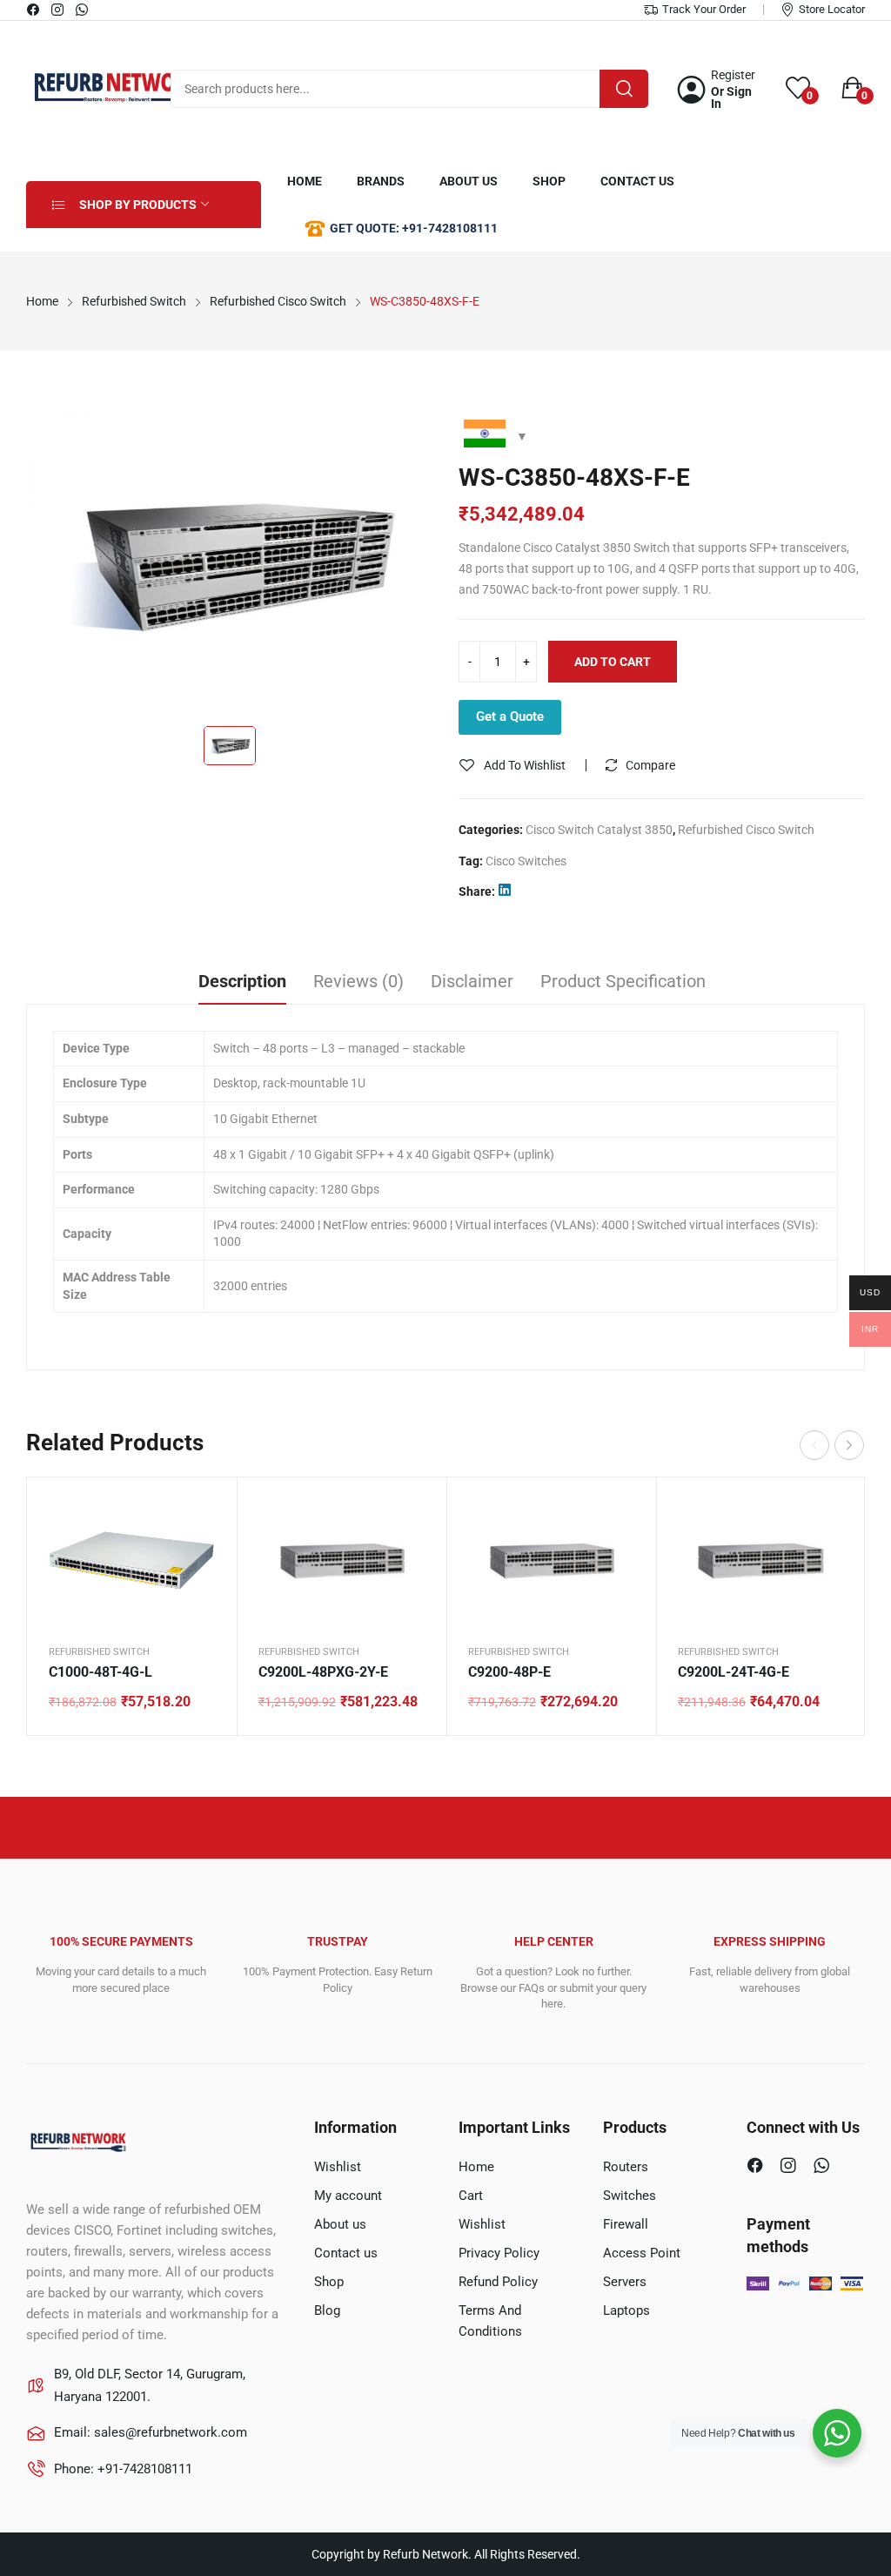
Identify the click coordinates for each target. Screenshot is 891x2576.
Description (242, 981)
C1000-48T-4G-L (100, 1672)
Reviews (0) (358, 981)
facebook (34, 10)
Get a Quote (510, 716)
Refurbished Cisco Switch (746, 830)
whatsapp (83, 10)
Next (849, 1445)
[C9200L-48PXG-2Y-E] (342, 1560)
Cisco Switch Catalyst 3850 (599, 830)
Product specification (623, 981)
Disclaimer (472, 981)
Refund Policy (498, 2282)
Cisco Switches (526, 861)
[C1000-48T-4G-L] (132, 1560)
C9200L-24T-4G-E (734, 1672)
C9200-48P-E (509, 1672)
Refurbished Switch (99, 1652)
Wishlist (338, 2167)
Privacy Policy (499, 2253)
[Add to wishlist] (202, 1556)
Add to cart (613, 662)
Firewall (626, 2224)
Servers (625, 2282)
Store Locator (832, 9)
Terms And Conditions (490, 2321)
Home (476, 2167)
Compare (650, 765)
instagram (58, 10)
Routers (626, 2167)
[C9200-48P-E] (551, 1560)
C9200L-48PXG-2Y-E (323, 1672)
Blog (327, 2310)
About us (340, 2224)
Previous (814, 1445)
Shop (329, 2282)
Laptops (626, 2310)
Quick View (202, 1512)
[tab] (242, 984)
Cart (471, 2196)
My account (348, 2196)
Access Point (642, 2253)
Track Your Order (704, 9)
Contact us (346, 2253)
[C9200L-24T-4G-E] (761, 1560)
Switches (630, 2196)
